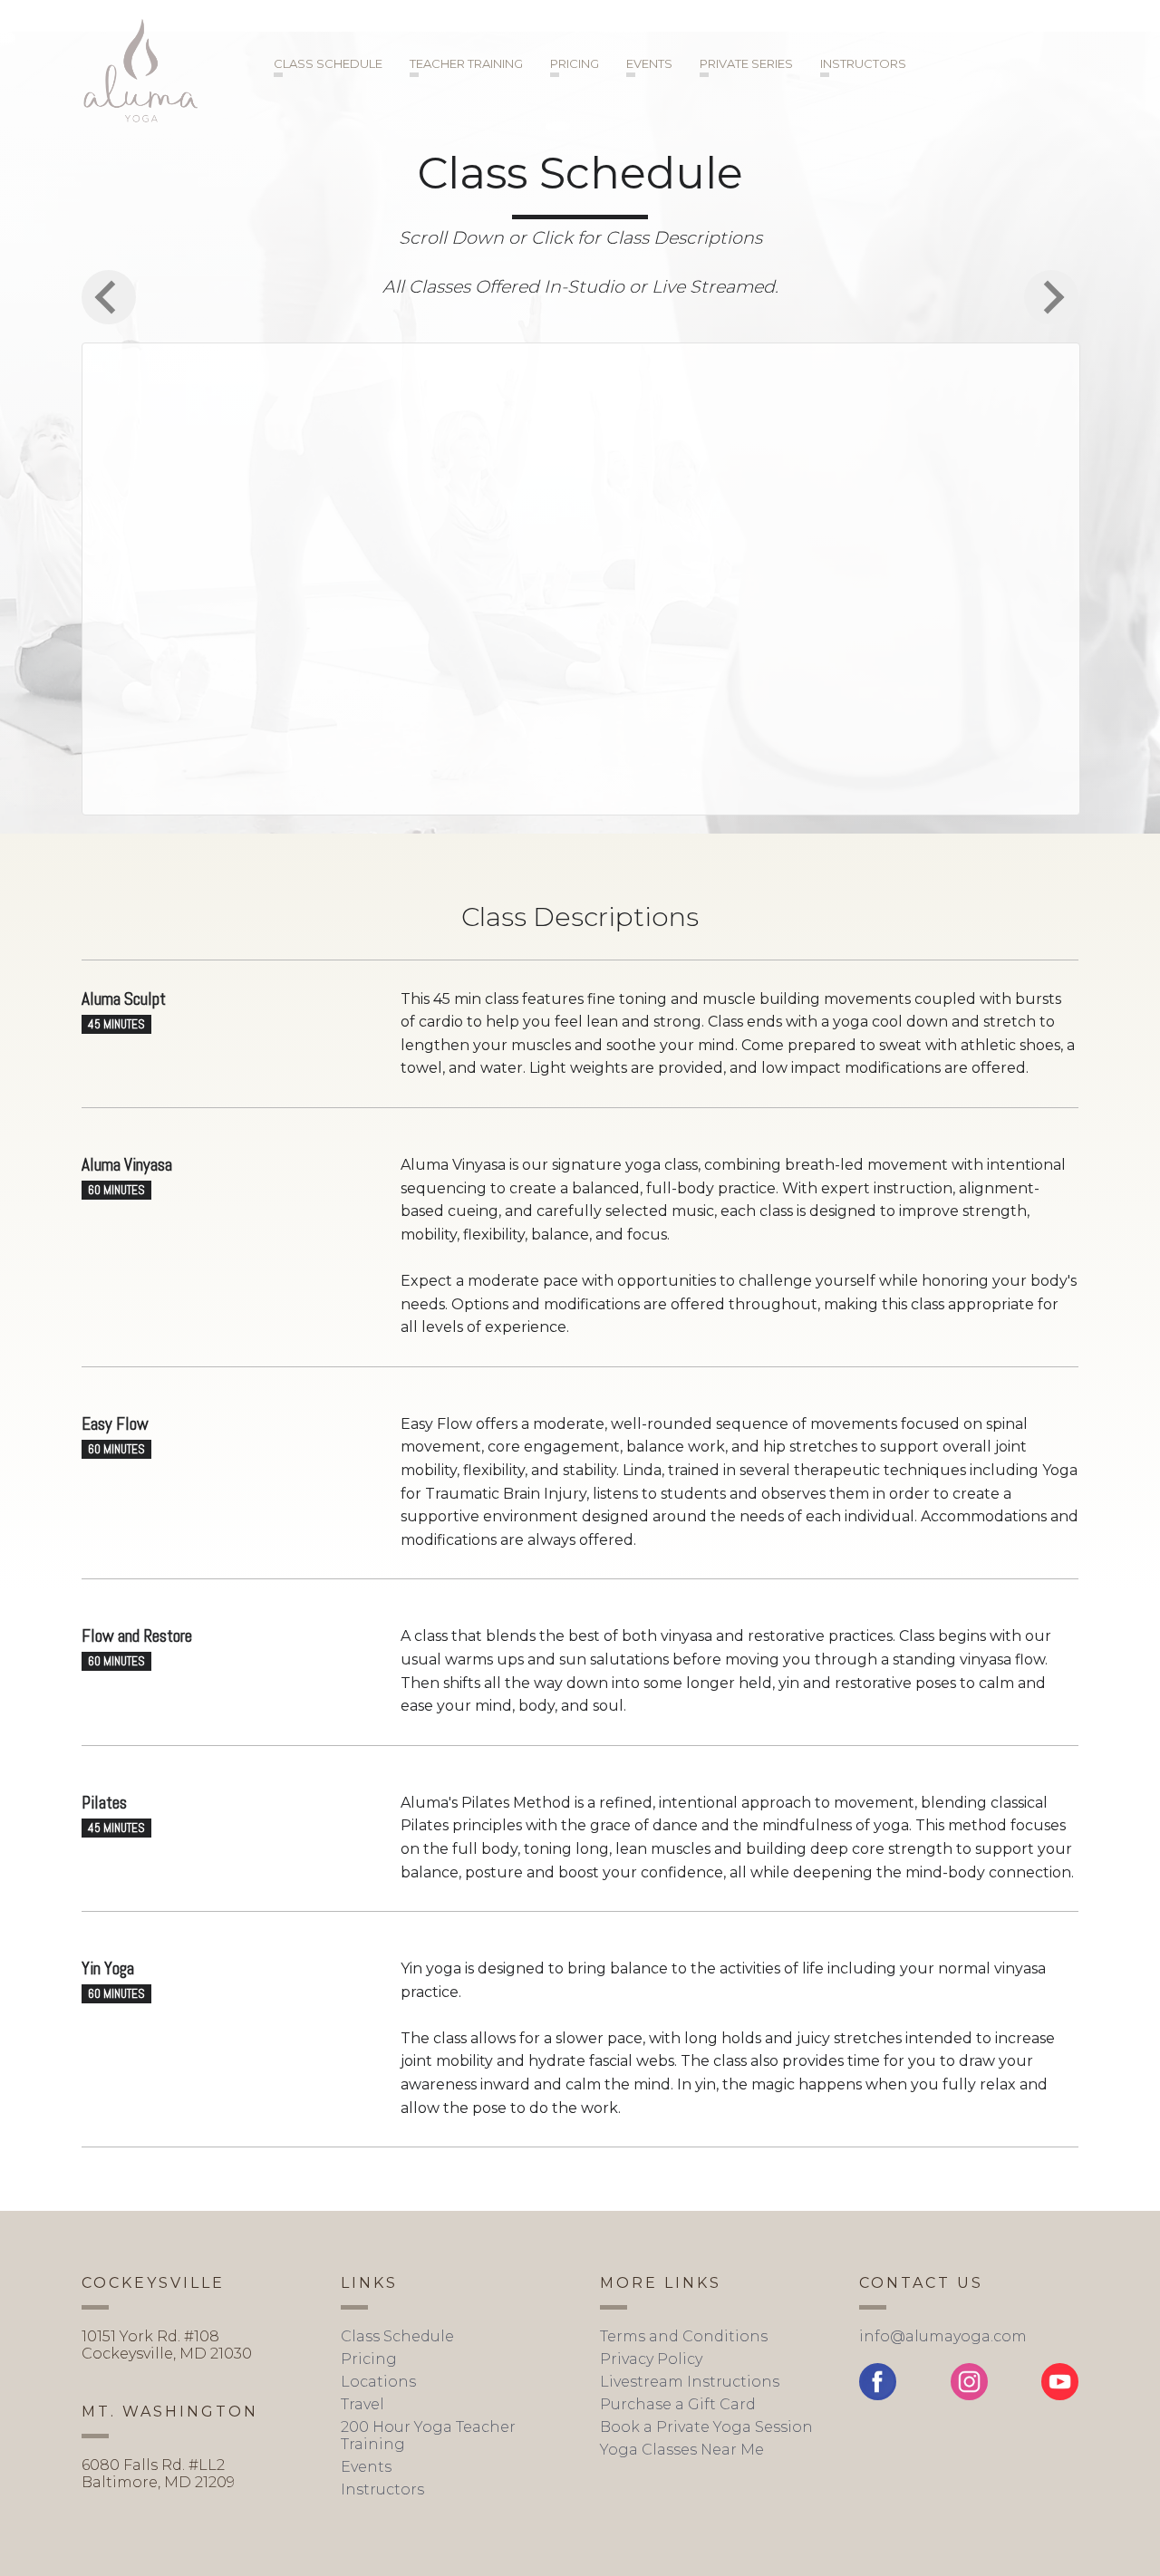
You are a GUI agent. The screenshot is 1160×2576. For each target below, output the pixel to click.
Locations (378, 2382)
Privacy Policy (651, 2359)
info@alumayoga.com (943, 2336)
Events (649, 63)
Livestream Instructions (690, 2382)
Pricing (575, 63)
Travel (362, 2404)
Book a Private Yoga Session (706, 2427)
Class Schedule (328, 63)
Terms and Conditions (684, 2336)
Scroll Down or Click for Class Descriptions (580, 237)
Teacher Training (466, 63)
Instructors (863, 63)
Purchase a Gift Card (678, 2404)
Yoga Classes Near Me (682, 2450)
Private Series (746, 63)
